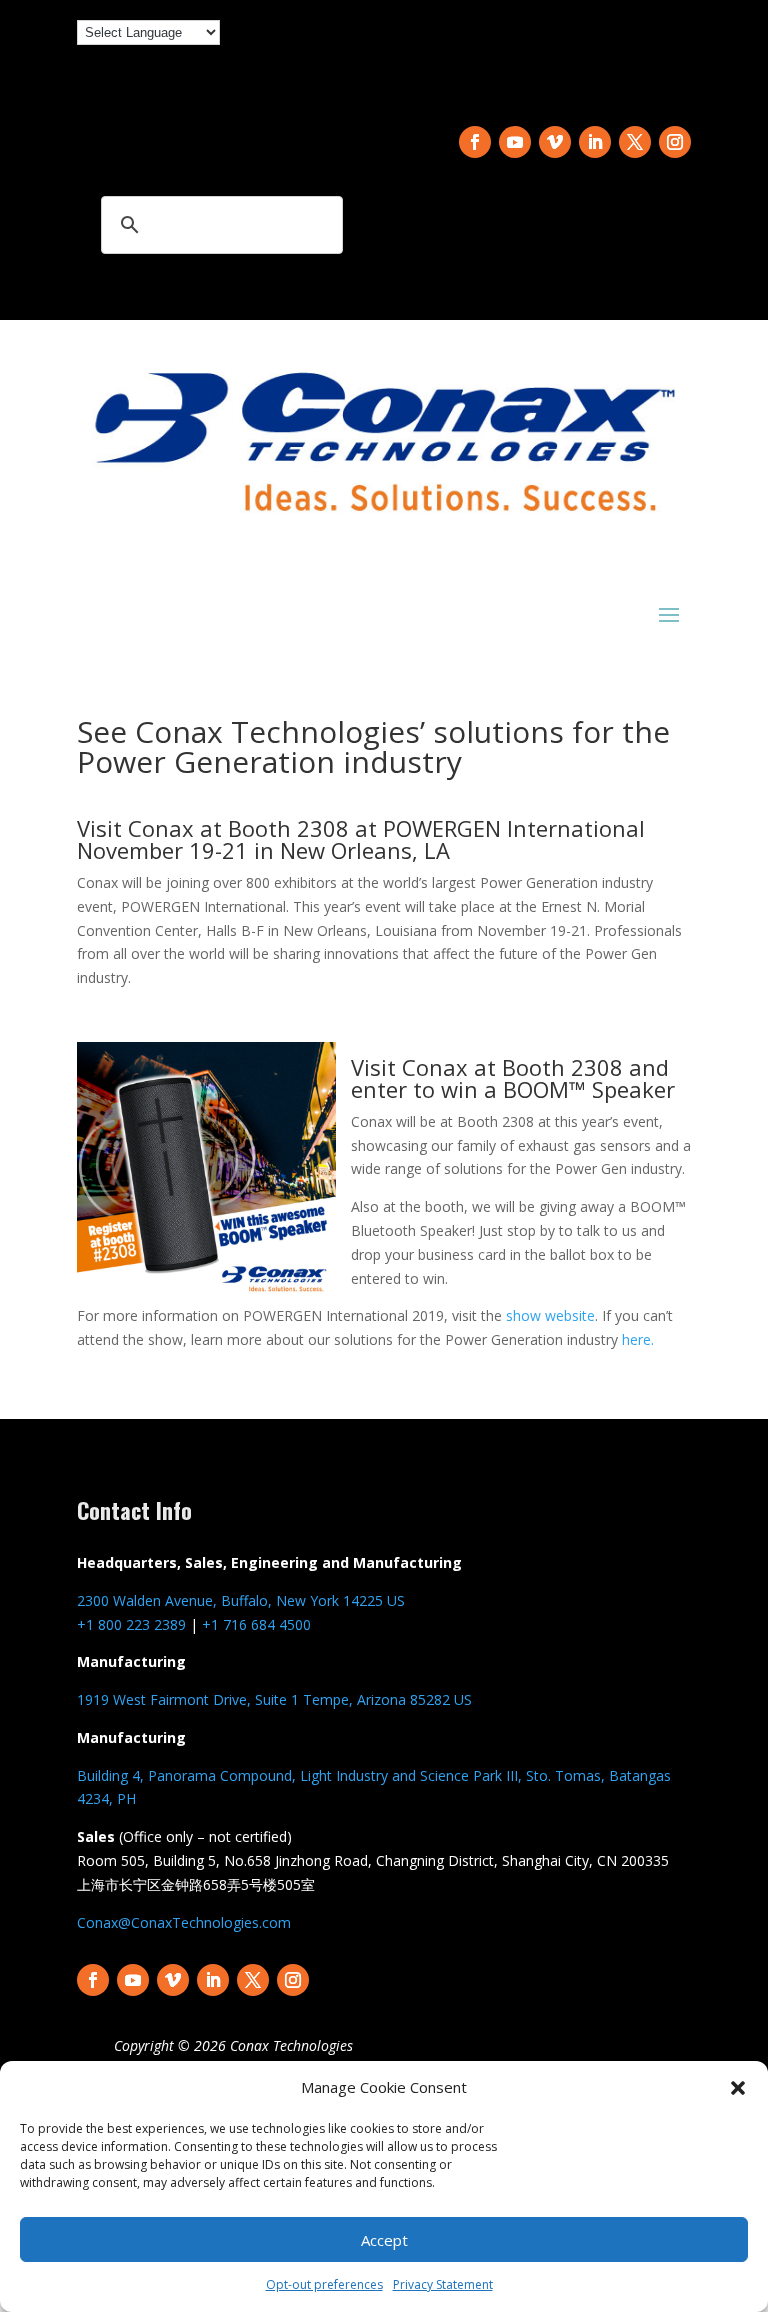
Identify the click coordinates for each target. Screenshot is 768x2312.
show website (550, 1315)
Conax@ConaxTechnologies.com (184, 1922)
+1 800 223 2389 (131, 1624)
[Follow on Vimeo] (555, 142)
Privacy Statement (443, 2284)
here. (638, 1339)
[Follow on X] (635, 142)
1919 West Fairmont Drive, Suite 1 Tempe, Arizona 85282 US (274, 1699)
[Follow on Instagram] (675, 142)
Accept (384, 2240)
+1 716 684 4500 (256, 1624)
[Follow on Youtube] (515, 142)
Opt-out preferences (324, 2284)
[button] (738, 2088)
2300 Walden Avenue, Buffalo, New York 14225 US (241, 1600)
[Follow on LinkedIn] (595, 142)
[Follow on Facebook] (475, 142)
